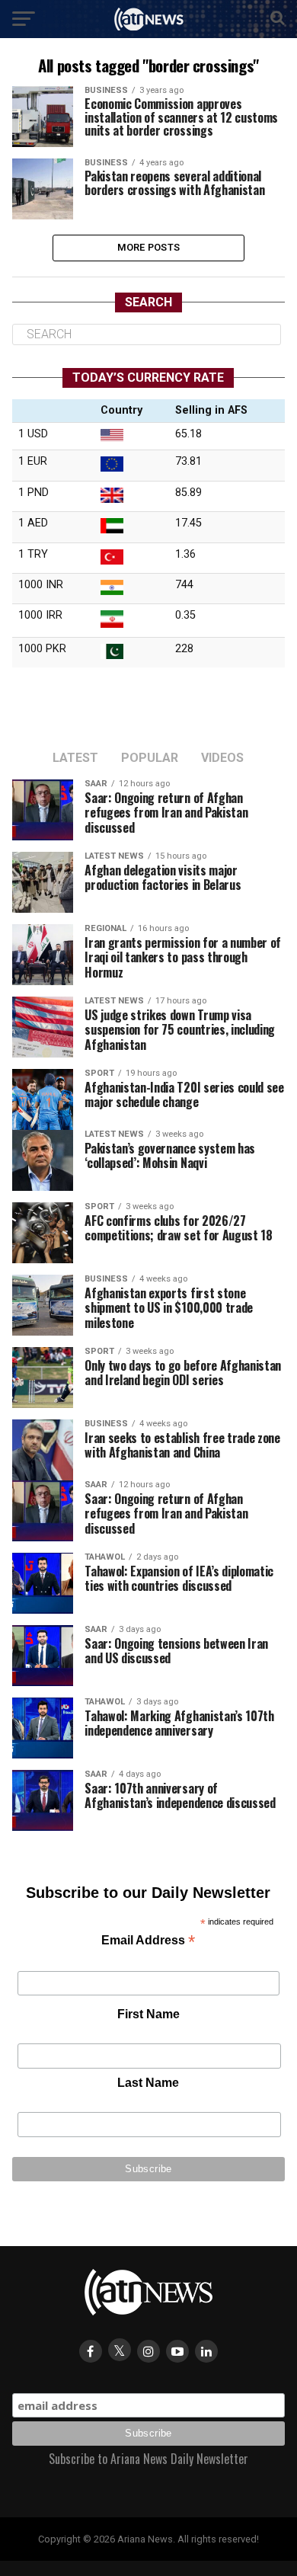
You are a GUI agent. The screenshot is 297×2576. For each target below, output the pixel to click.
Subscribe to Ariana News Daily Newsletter (148, 2459)
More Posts (149, 247)
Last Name (148, 2083)
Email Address (148, 1942)
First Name (148, 2014)
